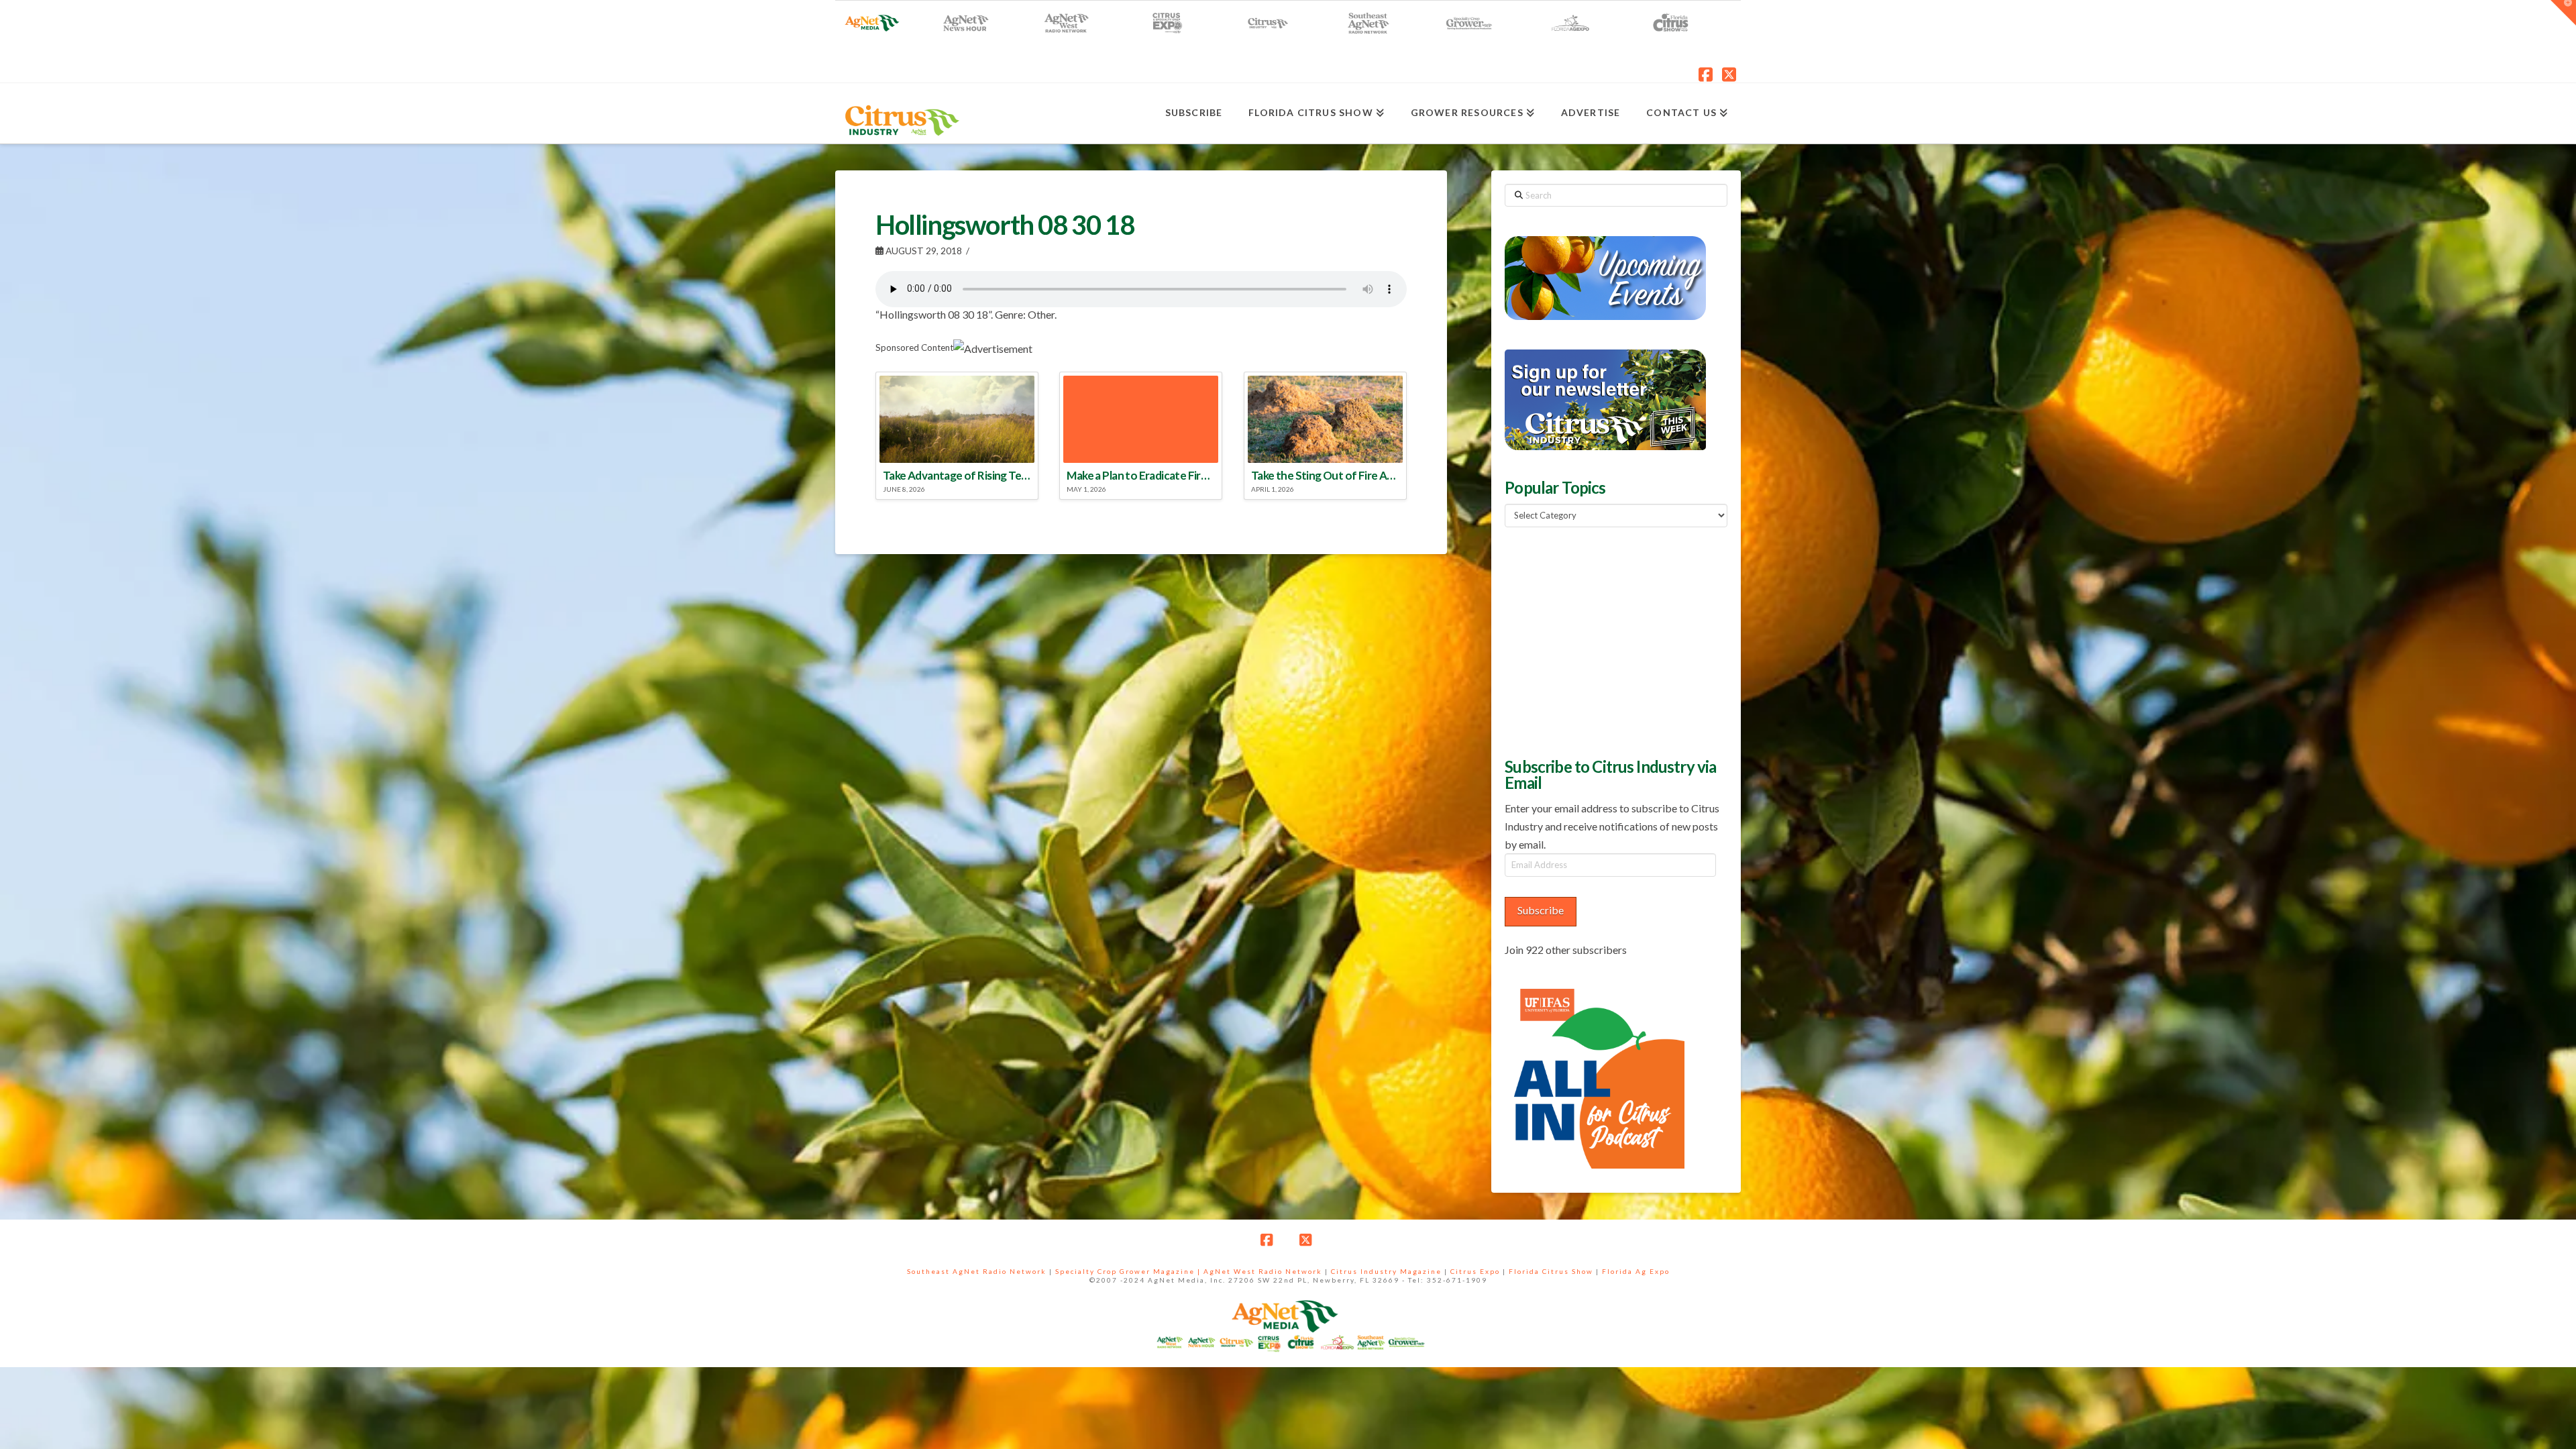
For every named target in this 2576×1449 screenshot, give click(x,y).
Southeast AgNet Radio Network (977, 1271)
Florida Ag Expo (1636, 1271)
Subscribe (1541, 910)
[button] (2563, 13)
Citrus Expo (1475, 1271)
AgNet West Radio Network (1263, 1271)
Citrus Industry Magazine (1386, 1271)
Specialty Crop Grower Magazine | (1129, 1271)
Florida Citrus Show (1551, 1271)
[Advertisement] (1605, 641)
